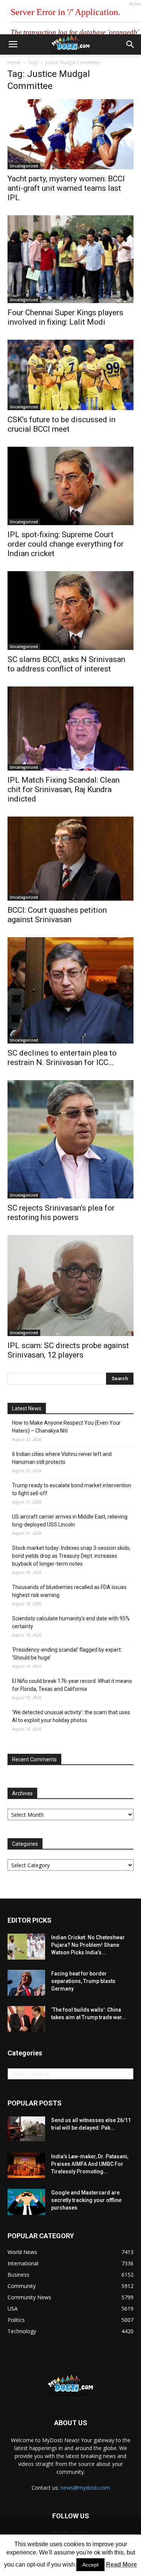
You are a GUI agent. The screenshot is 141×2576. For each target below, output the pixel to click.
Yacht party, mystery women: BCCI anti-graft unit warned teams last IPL (66, 188)
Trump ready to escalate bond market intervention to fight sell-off (72, 1489)
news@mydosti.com (85, 2488)
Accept (90, 2565)
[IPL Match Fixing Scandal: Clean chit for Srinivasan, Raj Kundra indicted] (70, 729)
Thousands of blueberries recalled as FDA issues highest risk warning (69, 1591)
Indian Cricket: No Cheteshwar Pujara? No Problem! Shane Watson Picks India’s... (88, 1945)
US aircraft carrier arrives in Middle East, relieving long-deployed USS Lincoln (70, 1521)
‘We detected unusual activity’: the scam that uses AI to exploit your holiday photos (71, 1716)
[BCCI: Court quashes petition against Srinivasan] (70, 859)
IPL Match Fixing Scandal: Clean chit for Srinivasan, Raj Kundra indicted (64, 789)
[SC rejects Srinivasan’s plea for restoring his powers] (70, 1139)
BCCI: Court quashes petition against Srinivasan (57, 915)
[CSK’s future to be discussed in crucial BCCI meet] (70, 375)
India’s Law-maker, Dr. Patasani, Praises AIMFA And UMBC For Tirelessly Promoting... (90, 2164)
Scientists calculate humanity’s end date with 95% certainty (71, 1622)
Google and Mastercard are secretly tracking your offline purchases (86, 2200)
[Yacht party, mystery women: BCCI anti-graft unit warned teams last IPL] (70, 134)
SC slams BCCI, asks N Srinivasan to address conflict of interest (66, 664)
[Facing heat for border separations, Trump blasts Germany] (26, 1983)
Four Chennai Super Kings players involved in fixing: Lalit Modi (65, 317)
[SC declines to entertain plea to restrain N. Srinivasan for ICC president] (70, 990)
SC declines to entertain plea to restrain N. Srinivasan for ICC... (62, 1058)
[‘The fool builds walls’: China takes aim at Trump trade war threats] (26, 2019)
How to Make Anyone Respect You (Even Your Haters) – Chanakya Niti (66, 1427)
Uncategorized (24, 166)
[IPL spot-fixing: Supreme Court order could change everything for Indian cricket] (70, 486)
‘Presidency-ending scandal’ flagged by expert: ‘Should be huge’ (67, 1654)
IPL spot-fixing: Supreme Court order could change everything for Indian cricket (66, 544)
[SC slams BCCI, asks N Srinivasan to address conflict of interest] (70, 611)
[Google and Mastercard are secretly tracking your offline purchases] (26, 2202)
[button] (130, 44)
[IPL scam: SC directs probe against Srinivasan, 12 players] (70, 1286)
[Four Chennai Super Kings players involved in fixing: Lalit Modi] (70, 259)
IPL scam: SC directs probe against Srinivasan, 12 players (68, 1350)
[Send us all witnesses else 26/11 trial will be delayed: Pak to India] (26, 2129)
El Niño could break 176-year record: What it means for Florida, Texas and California (72, 1685)
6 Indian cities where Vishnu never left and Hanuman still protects (62, 1458)
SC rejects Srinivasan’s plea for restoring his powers (61, 1213)
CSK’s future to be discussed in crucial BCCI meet (61, 424)
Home (14, 62)
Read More (121, 2565)
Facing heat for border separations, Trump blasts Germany (83, 1981)
